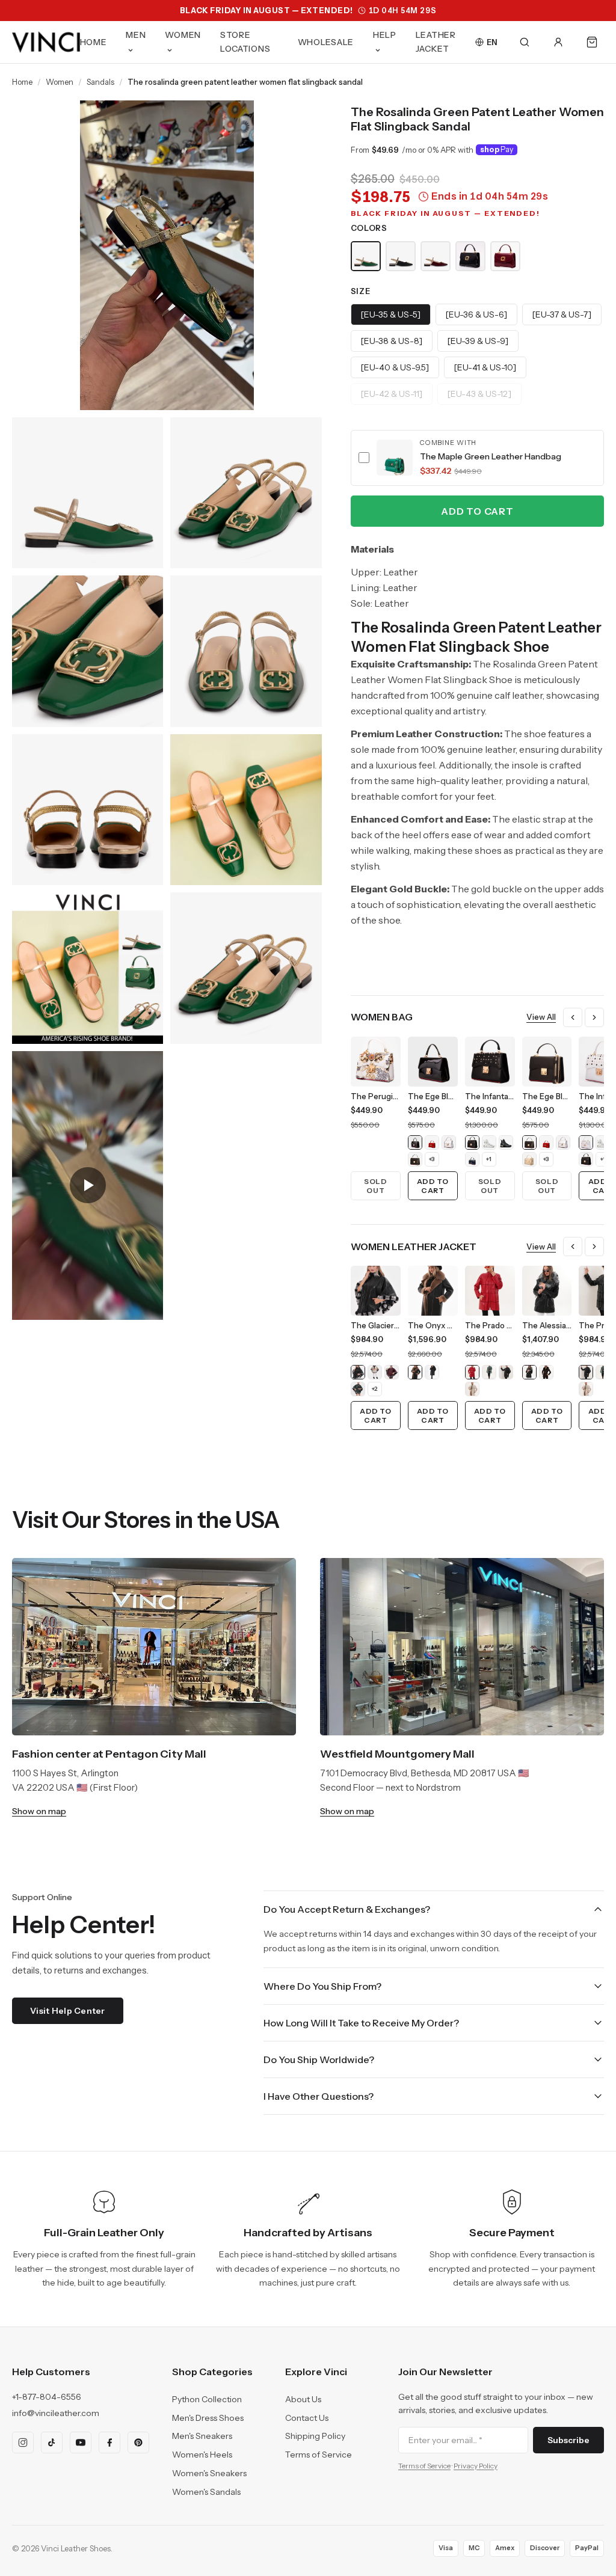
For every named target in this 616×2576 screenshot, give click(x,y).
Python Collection (207, 2399)
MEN (136, 35)
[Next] (594, 1017)
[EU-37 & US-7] (562, 314)
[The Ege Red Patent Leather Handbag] (432, 1142)
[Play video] (88, 1185)
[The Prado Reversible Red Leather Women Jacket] (472, 1372)
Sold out (375, 1186)
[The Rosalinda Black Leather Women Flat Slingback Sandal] (401, 256)
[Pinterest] (138, 2443)
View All (541, 1017)
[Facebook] (109, 2443)
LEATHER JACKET (436, 42)
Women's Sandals (206, 2492)
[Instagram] (23, 2443)
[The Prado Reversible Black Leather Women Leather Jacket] (506, 1372)
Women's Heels (202, 2455)
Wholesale (326, 42)
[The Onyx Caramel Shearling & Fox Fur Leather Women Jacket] (415, 1372)
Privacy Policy (476, 2466)
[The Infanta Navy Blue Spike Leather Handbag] (472, 1159)
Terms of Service (319, 2455)
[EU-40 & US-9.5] (395, 367)
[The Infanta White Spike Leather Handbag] (586, 1142)
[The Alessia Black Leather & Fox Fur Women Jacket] (529, 1372)
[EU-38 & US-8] (392, 341)
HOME (94, 42)
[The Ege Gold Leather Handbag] (529, 1159)
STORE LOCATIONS (245, 42)
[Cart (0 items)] (592, 42)
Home (22, 82)
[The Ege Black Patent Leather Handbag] (415, 1142)
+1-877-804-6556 (47, 2397)
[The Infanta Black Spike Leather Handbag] (472, 1142)
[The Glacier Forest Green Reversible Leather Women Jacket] (358, 1389)
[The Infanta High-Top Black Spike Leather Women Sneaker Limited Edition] (506, 1142)
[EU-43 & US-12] (479, 394)
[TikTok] (52, 2443)
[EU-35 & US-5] (391, 314)
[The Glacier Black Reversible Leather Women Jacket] (358, 1372)
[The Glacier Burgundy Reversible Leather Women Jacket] (392, 1372)
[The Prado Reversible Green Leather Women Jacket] (489, 1372)
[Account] (558, 42)
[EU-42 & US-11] (392, 394)
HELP (385, 35)
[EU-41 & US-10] (485, 367)
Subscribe (568, 2440)
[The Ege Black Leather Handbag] (415, 1159)
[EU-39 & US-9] (478, 341)
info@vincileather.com (56, 2413)
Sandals (100, 82)
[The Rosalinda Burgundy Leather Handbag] (505, 256)
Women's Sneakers (209, 2473)
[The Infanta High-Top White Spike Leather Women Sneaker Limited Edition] (489, 1142)
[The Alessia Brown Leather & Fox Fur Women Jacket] (546, 1372)
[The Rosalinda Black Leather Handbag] (470, 256)
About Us (303, 2399)
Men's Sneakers (202, 2436)
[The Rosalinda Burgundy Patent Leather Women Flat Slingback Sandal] (436, 256)
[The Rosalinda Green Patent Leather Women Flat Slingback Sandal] (366, 256)
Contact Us (307, 2418)
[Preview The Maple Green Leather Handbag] (395, 458)
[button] (477, 458)
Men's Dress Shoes (208, 2418)
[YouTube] (81, 2443)
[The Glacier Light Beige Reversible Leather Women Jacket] (375, 1372)
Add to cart (477, 511)
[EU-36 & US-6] (476, 314)
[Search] (525, 42)
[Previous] (573, 1017)
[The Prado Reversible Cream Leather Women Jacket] (472, 1389)
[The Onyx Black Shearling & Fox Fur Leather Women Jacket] (432, 1372)
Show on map (39, 1811)
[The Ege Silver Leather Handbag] (449, 1142)
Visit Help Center (68, 2011)
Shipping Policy (315, 2436)
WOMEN (183, 35)
